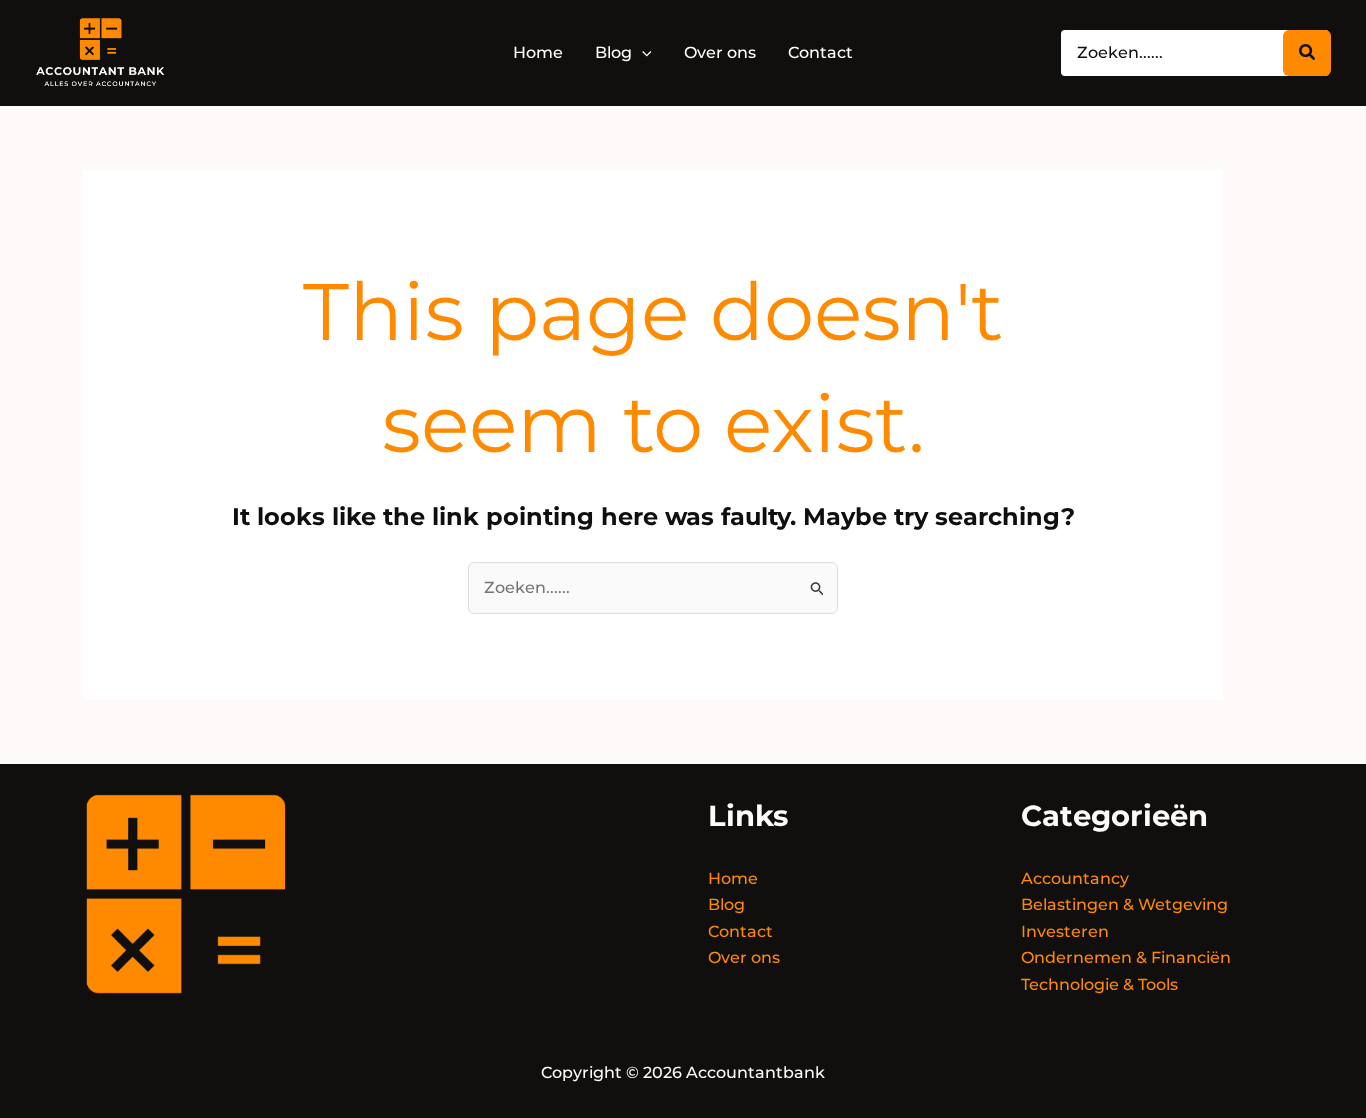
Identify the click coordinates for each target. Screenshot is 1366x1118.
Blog (726, 904)
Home (733, 878)
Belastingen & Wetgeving (1124, 904)
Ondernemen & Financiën (1126, 957)
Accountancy (1075, 878)
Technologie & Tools (1099, 984)
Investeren (1065, 931)
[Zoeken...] (1307, 53)
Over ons (744, 957)
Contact (740, 931)
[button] (642, 52)
